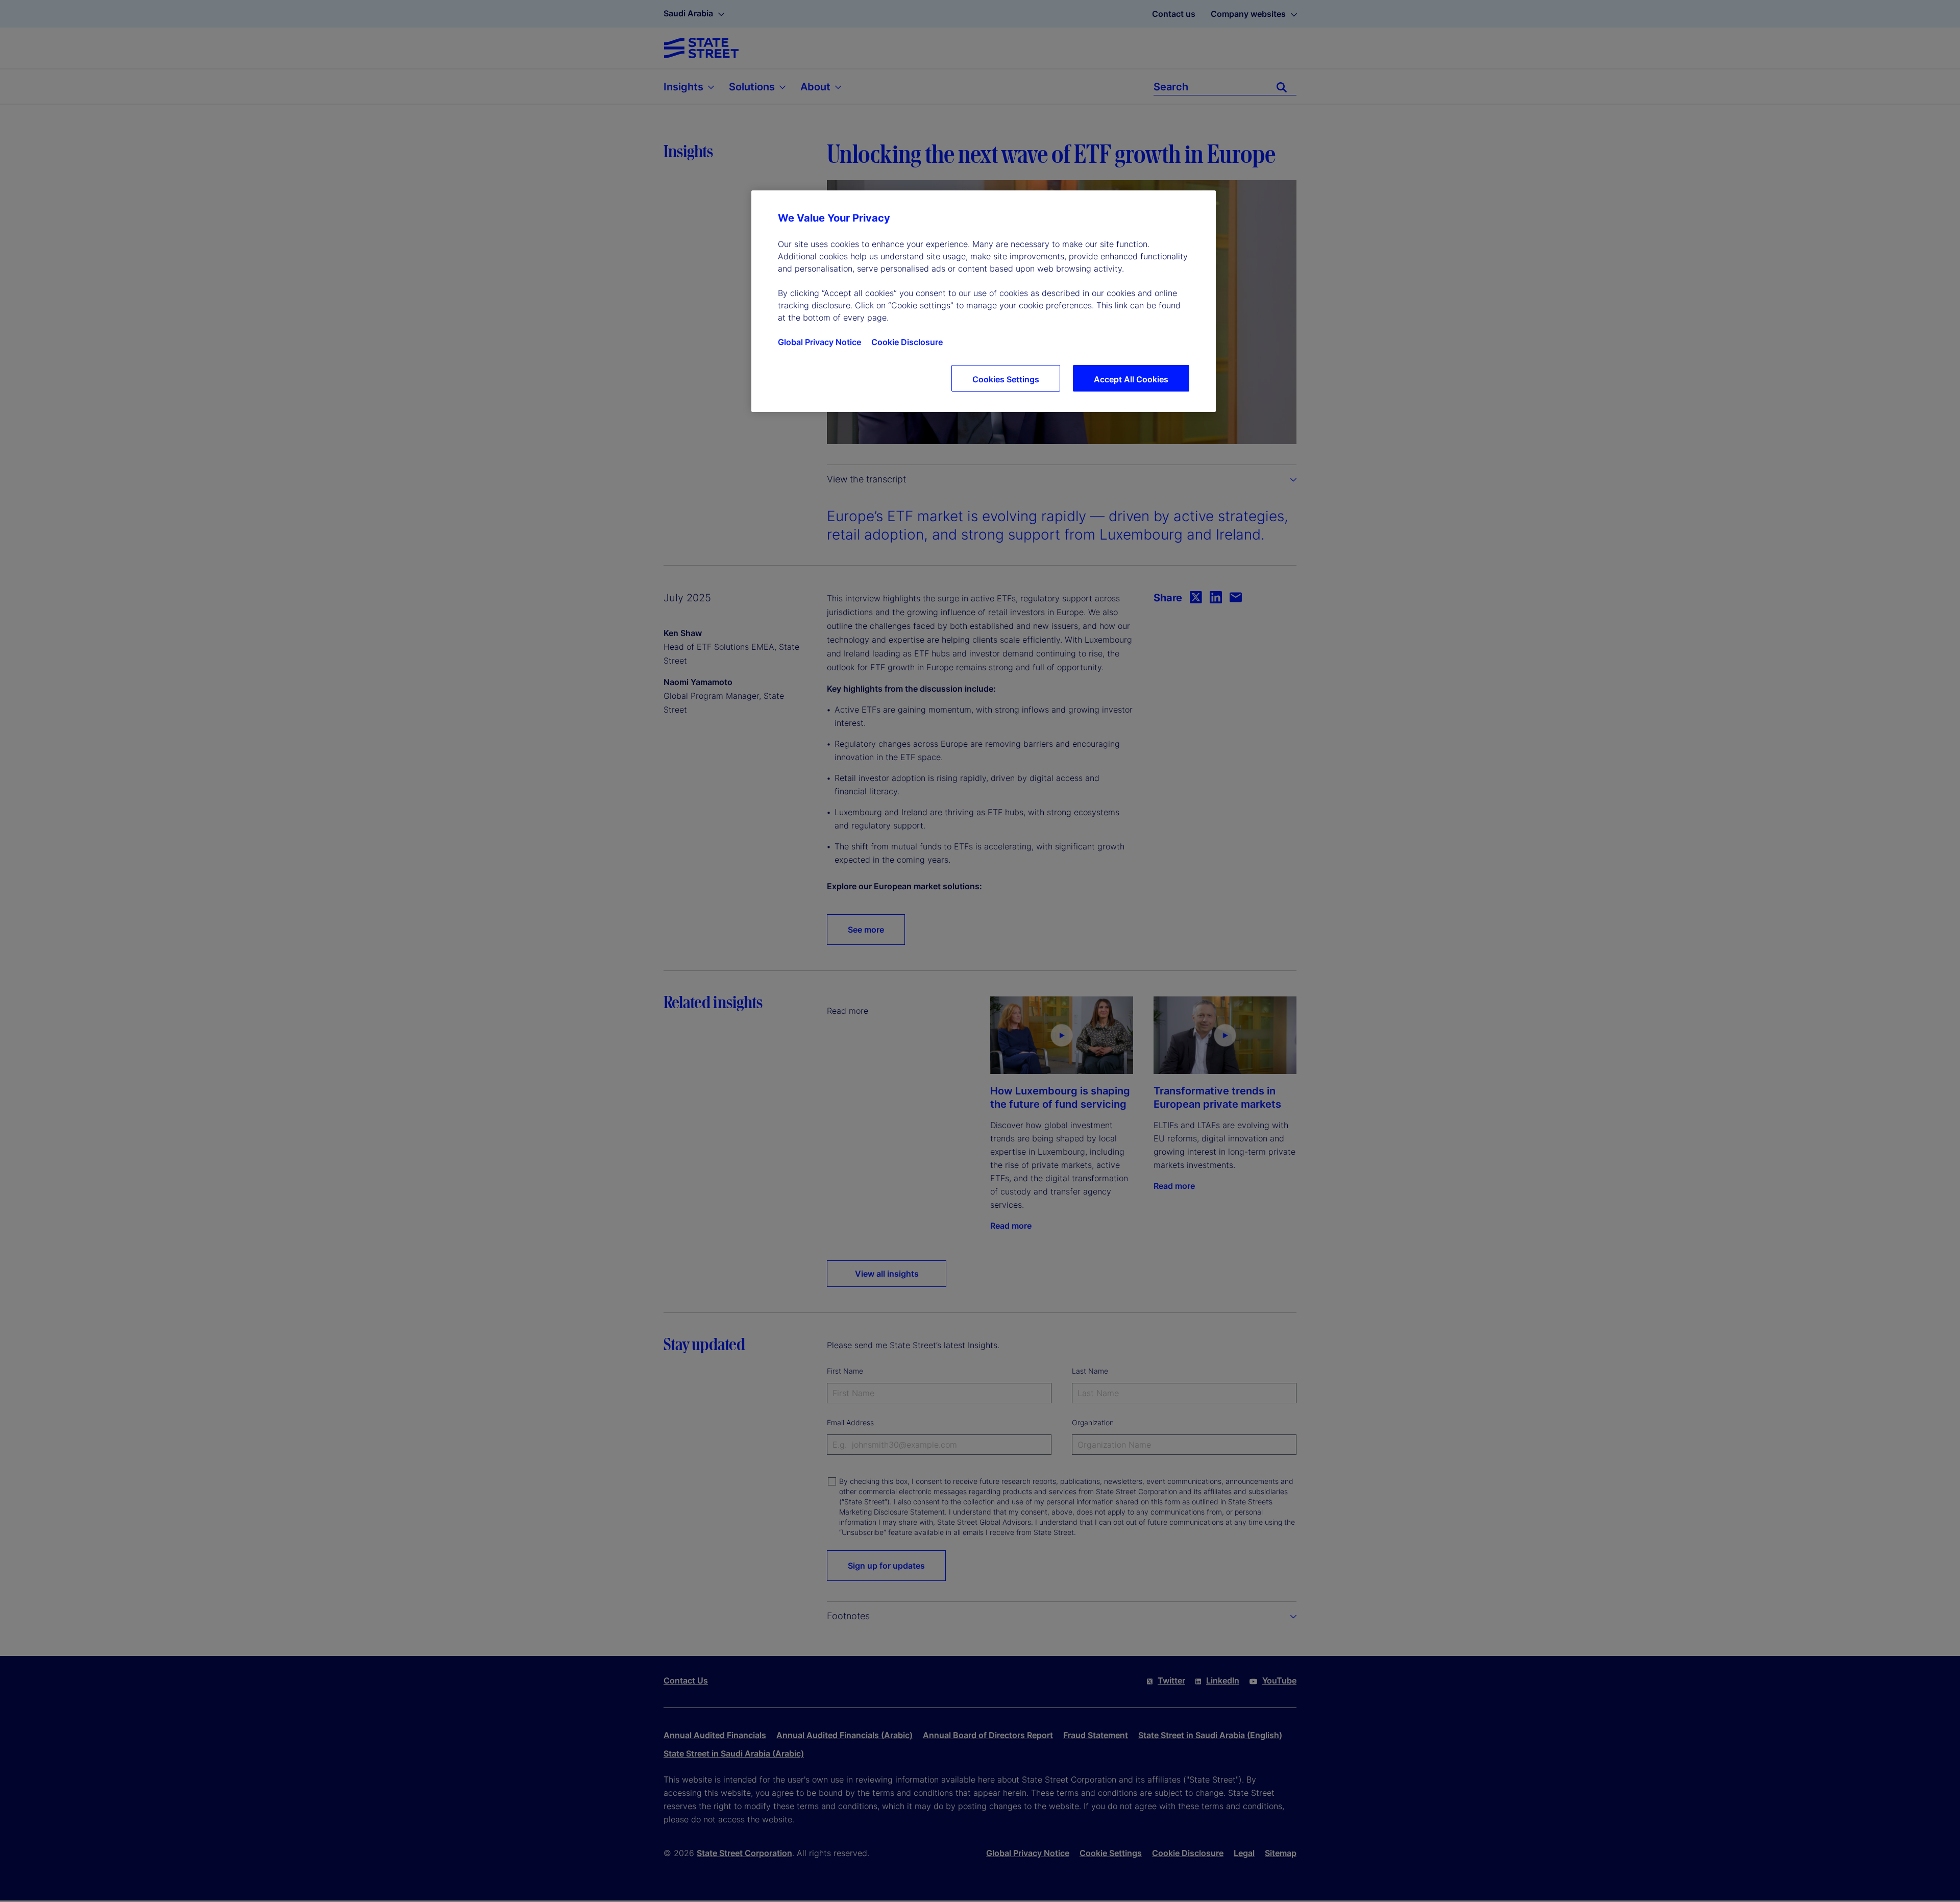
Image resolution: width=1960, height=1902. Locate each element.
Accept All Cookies (1131, 379)
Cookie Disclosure (907, 342)
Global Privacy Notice (819, 342)
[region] (984, 301)
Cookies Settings (1006, 379)
